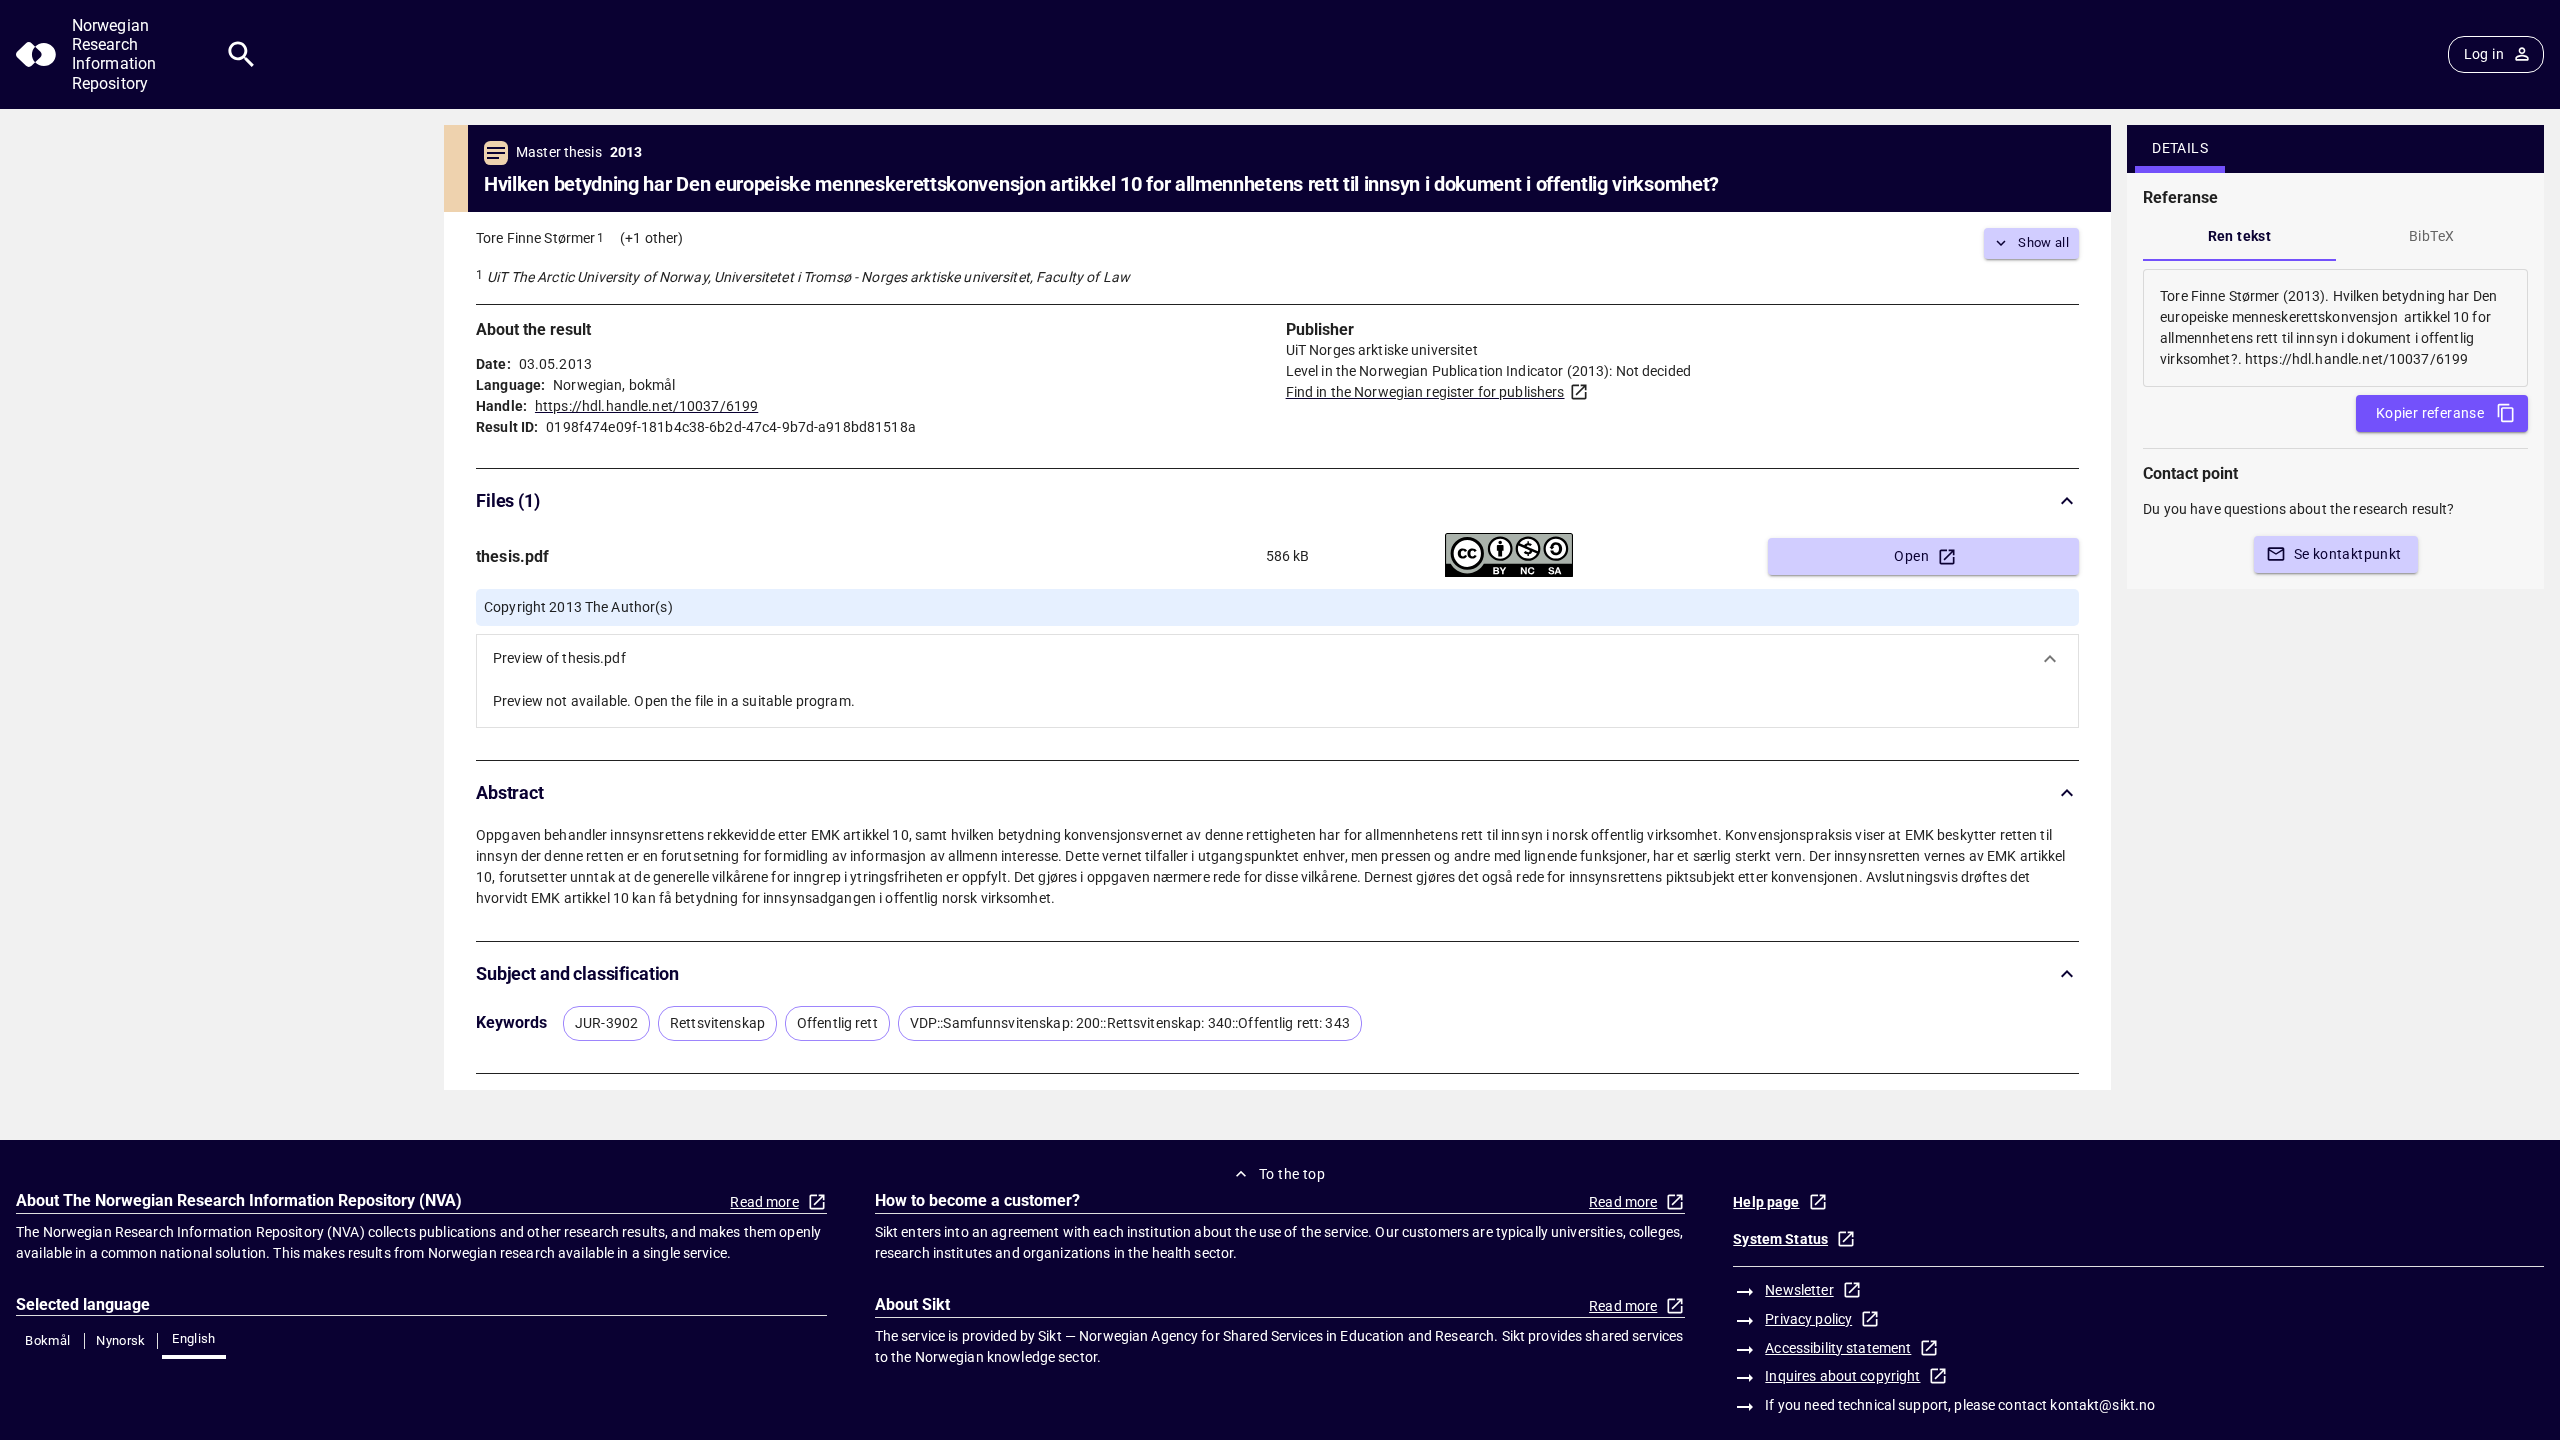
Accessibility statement (1838, 1348)
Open (1911, 556)
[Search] (241, 54)
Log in (2484, 54)
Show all (2043, 242)
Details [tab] (2180, 148)
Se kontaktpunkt (2348, 554)
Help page (1766, 1202)
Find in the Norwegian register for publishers (1425, 392)
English (194, 1338)
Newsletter (1799, 1290)
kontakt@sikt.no (2102, 1405)
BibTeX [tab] (2431, 236)
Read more (764, 1202)
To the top (1292, 1174)
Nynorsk (121, 1340)
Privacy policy (1808, 1319)
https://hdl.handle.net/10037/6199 (646, 406)
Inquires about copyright (1842, 1376)
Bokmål (47, 1340)
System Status (1780, 1239)
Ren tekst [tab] (2240, 236)
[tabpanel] (2335, 328)
